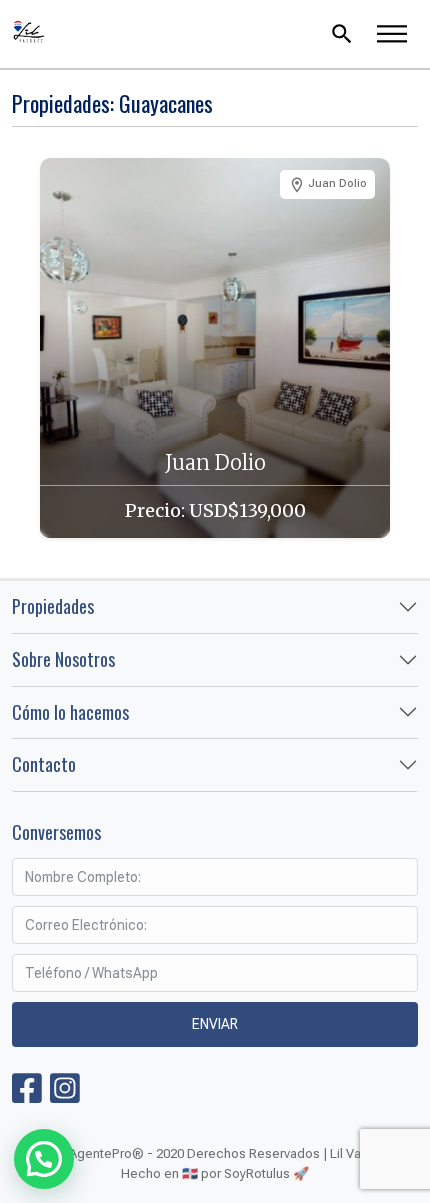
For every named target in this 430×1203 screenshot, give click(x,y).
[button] (44, 1159)
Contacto (44, 764)
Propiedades (53, 606)
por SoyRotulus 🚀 (255, 1173)
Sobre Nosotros (63, 659)
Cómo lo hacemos (70, 712)
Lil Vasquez (153, 34)
